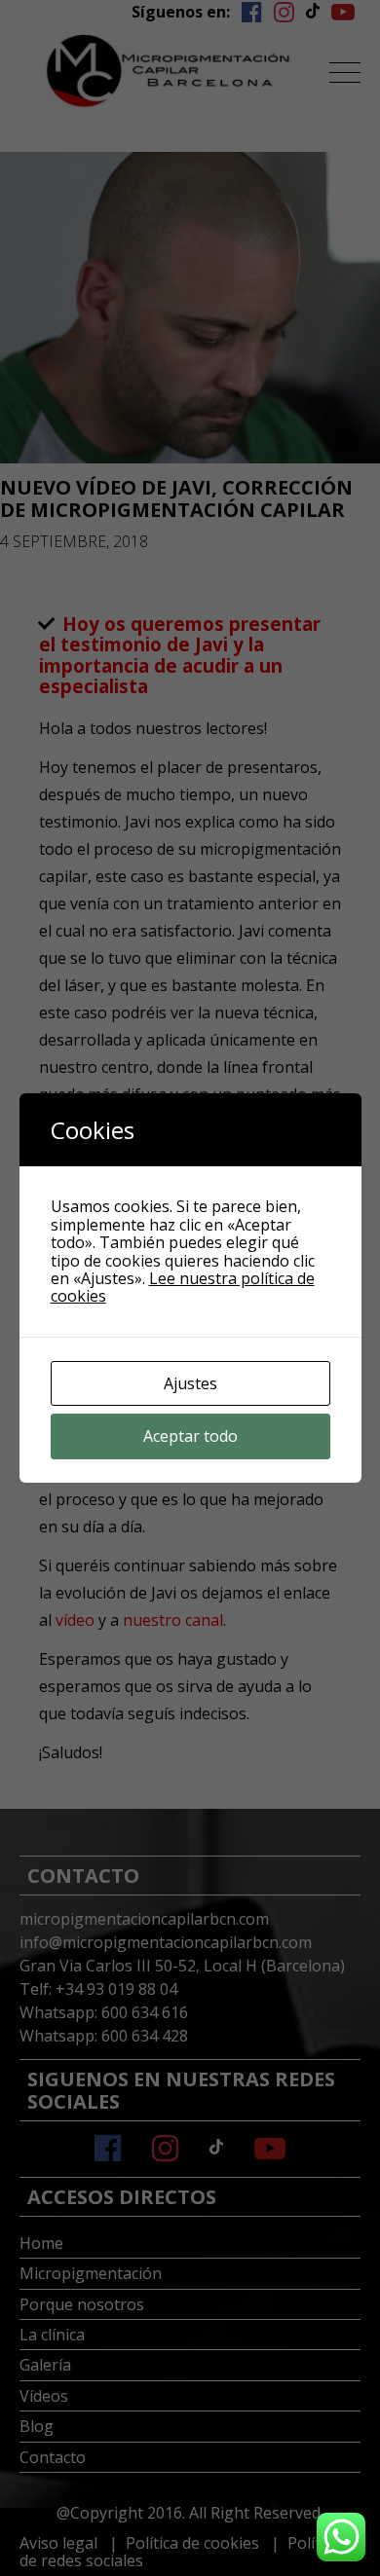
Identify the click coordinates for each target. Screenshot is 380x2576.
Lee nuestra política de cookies (183, 1287)
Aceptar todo (190, 1436)
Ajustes (190, 1383)
